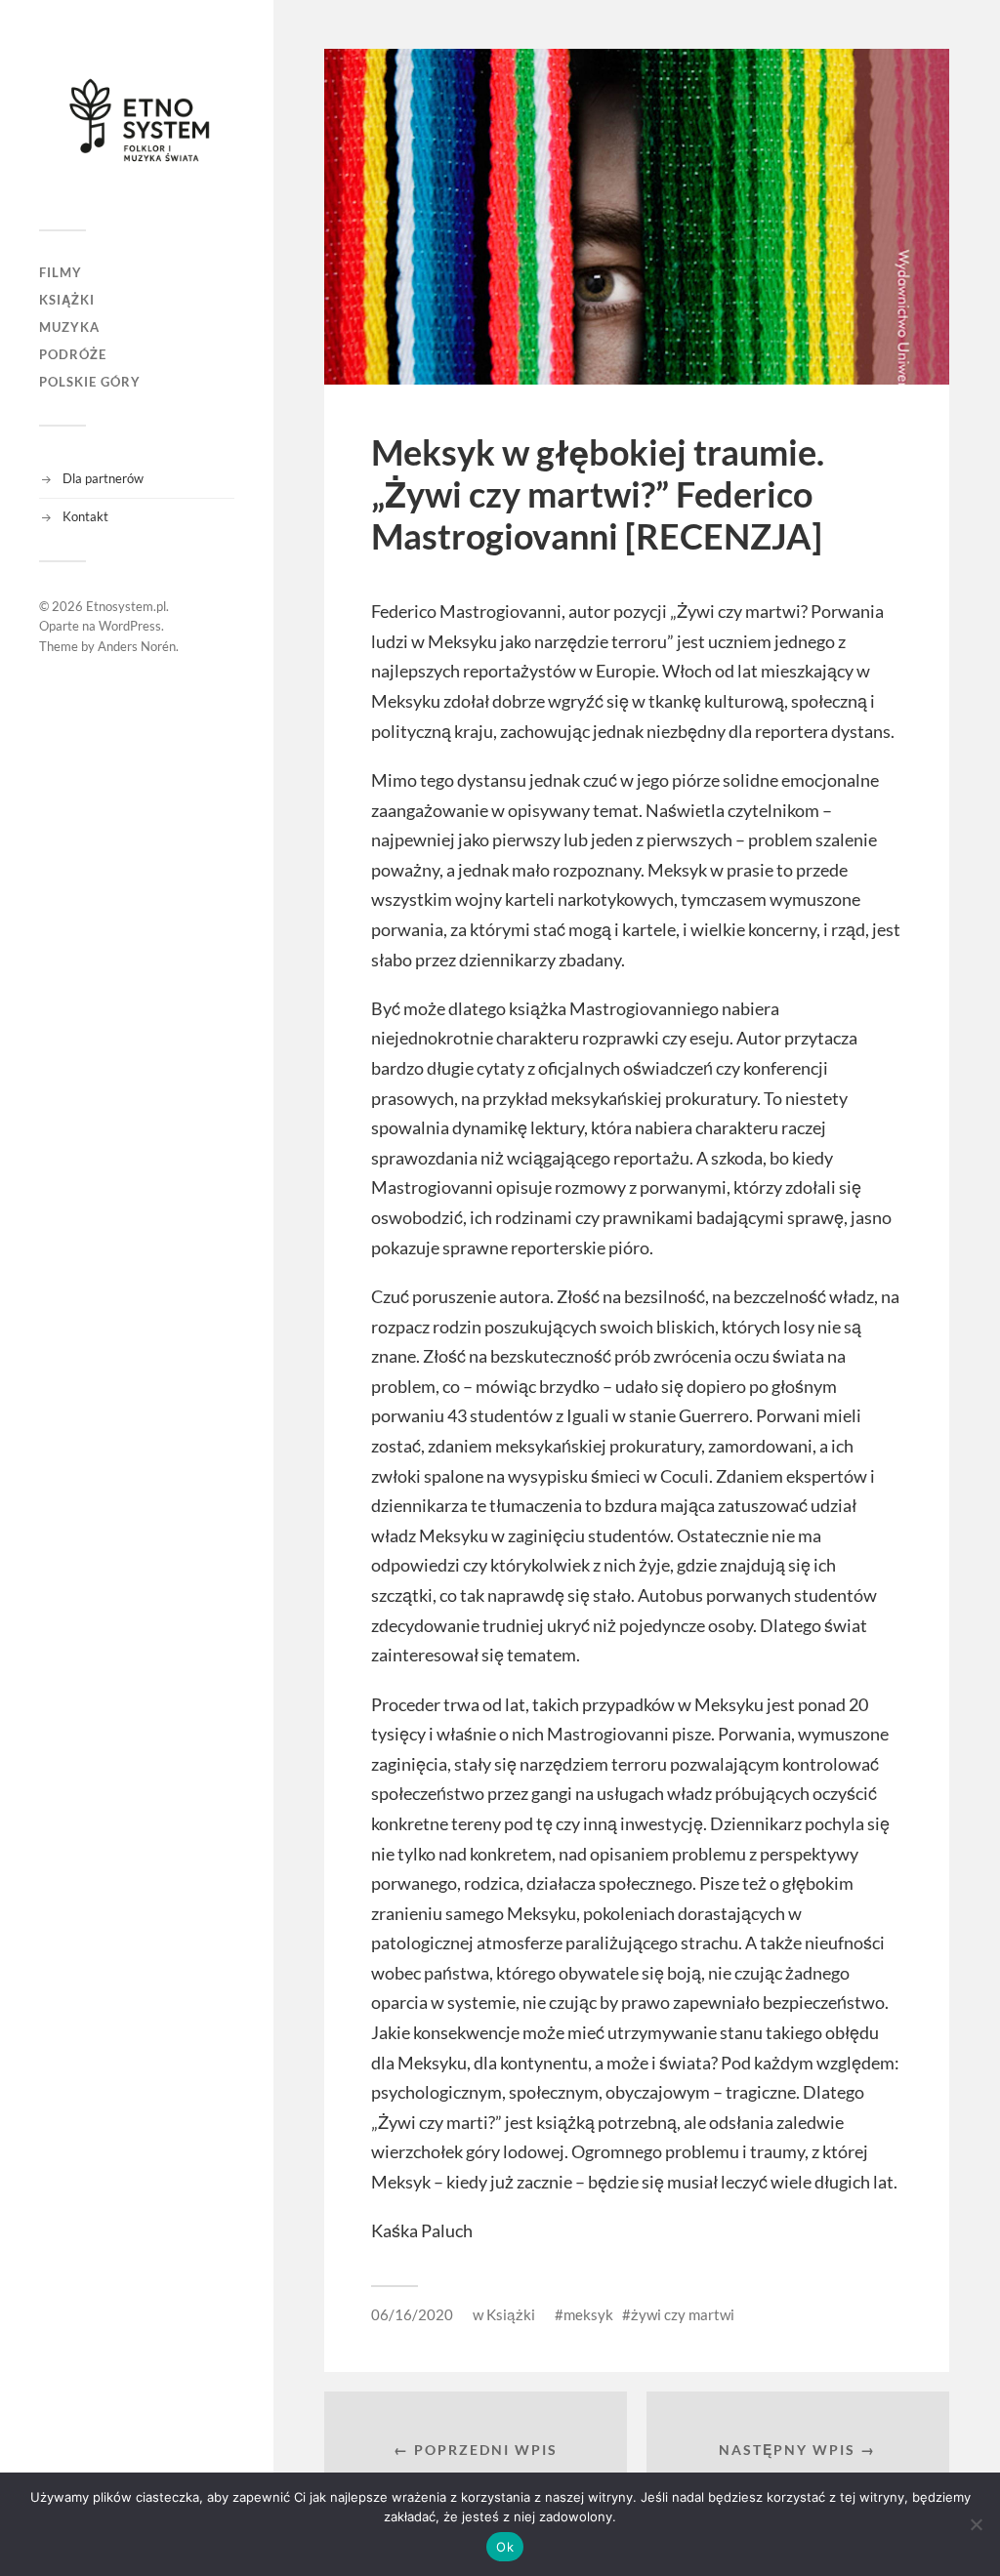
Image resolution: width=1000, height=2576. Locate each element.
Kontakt (85, 516)
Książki (67, 300)
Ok (505, 2547)
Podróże (73, 354)
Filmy (61, 272)
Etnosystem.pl (126, 606)
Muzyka (69, 327)
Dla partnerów (103, 478)
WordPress (130, 626)
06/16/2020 (412, 2314)
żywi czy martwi (683, 2314)
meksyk (588, 2314)
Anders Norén (137, 646)
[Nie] (976, 2524)
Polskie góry (90, 382)
